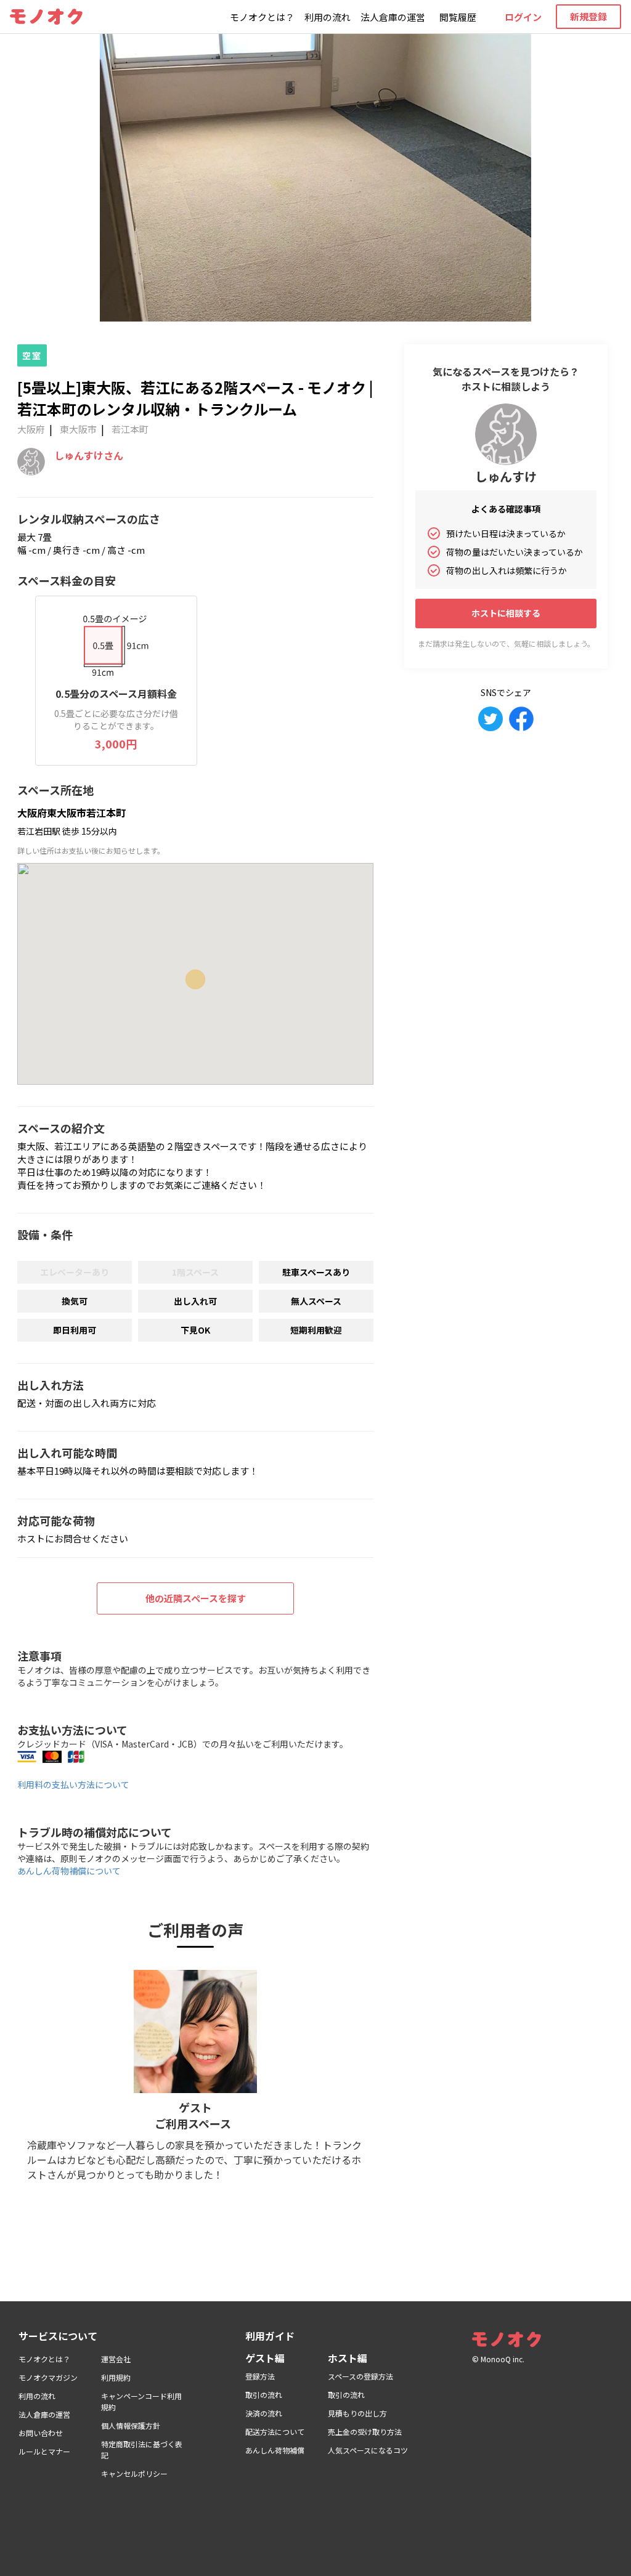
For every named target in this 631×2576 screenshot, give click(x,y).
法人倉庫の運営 (393, 17)
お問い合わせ (41, 2433)
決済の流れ (264, 2413)
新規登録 (588, 16)
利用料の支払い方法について (73, 1784)
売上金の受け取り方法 (365, 2432)
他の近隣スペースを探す (196, 1598)
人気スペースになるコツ (368, 2450)
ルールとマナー (44, 2451)
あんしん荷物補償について (69, 1871)
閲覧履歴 (458, 17)
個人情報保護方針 (131, 2425)
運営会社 (116, 2359)
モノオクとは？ (262, 17)
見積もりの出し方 (357, 2413)
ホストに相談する (506, 613)
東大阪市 (78, 429)
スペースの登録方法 (360, 2376)
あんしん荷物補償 (275, 2450)
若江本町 (130, 429)
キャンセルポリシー (134, 2473)
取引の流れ (264, 2395)
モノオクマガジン (48, 2377)
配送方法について (275, 2432)
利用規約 (116, 2377)
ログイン (523, 17)
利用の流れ (328, 17)
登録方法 (260, 2376)
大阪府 (31, 429)
